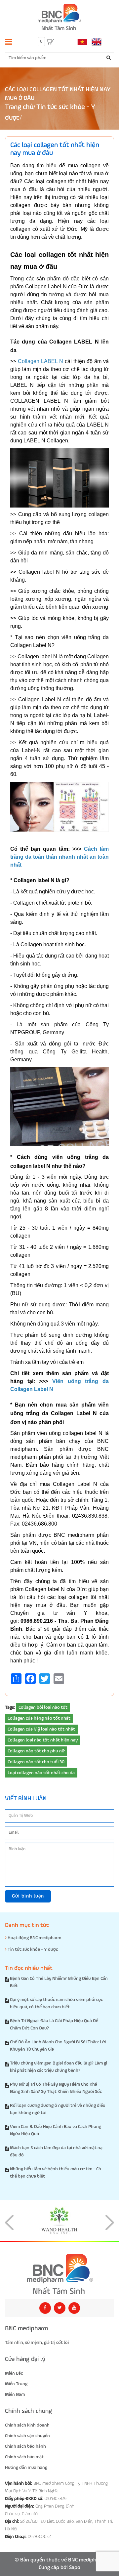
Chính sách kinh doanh (27, 2425)
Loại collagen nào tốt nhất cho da (41, 1773)
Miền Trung (16, 2384)
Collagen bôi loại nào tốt (43, 1707)
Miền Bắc (14, 2373)
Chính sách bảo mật (24, 2457)
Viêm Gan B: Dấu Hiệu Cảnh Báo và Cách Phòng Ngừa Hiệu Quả (56, 2130)
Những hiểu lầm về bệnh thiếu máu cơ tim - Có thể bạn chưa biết (56, 2173)
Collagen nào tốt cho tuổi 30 (36, 1762)
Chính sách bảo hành (25, 2446)
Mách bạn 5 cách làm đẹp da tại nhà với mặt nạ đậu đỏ (56, 2151)
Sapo (75, 2568)
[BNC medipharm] (59, 2274)
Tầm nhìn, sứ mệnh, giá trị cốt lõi (37, 2343)
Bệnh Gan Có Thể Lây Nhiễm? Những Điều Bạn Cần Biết (59, 1982)
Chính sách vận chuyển (27, 2436)
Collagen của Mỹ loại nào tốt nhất (41, 1729)
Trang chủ (19, 107)
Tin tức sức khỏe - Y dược (32, 1949)
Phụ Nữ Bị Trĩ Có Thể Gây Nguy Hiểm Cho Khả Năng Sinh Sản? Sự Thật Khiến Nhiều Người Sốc (56, 2088)
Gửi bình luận (28, 1896)
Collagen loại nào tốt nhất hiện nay (43, 1740)
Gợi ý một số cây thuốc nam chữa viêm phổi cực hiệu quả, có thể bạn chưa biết (56, 2003)
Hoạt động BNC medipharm (34, 1938)
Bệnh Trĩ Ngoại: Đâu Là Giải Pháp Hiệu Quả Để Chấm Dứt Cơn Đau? (54, 2024)
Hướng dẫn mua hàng (26, 2468)
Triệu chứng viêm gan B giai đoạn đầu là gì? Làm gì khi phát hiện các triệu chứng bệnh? (59, 2067)
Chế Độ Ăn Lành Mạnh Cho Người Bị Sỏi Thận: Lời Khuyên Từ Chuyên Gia (58, 2046)
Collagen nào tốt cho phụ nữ (36, 1751)
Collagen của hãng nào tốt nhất (39, 1718)
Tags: (10, 1707)
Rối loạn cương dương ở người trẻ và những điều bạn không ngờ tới (58, 2109)
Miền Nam (15, 2394)
